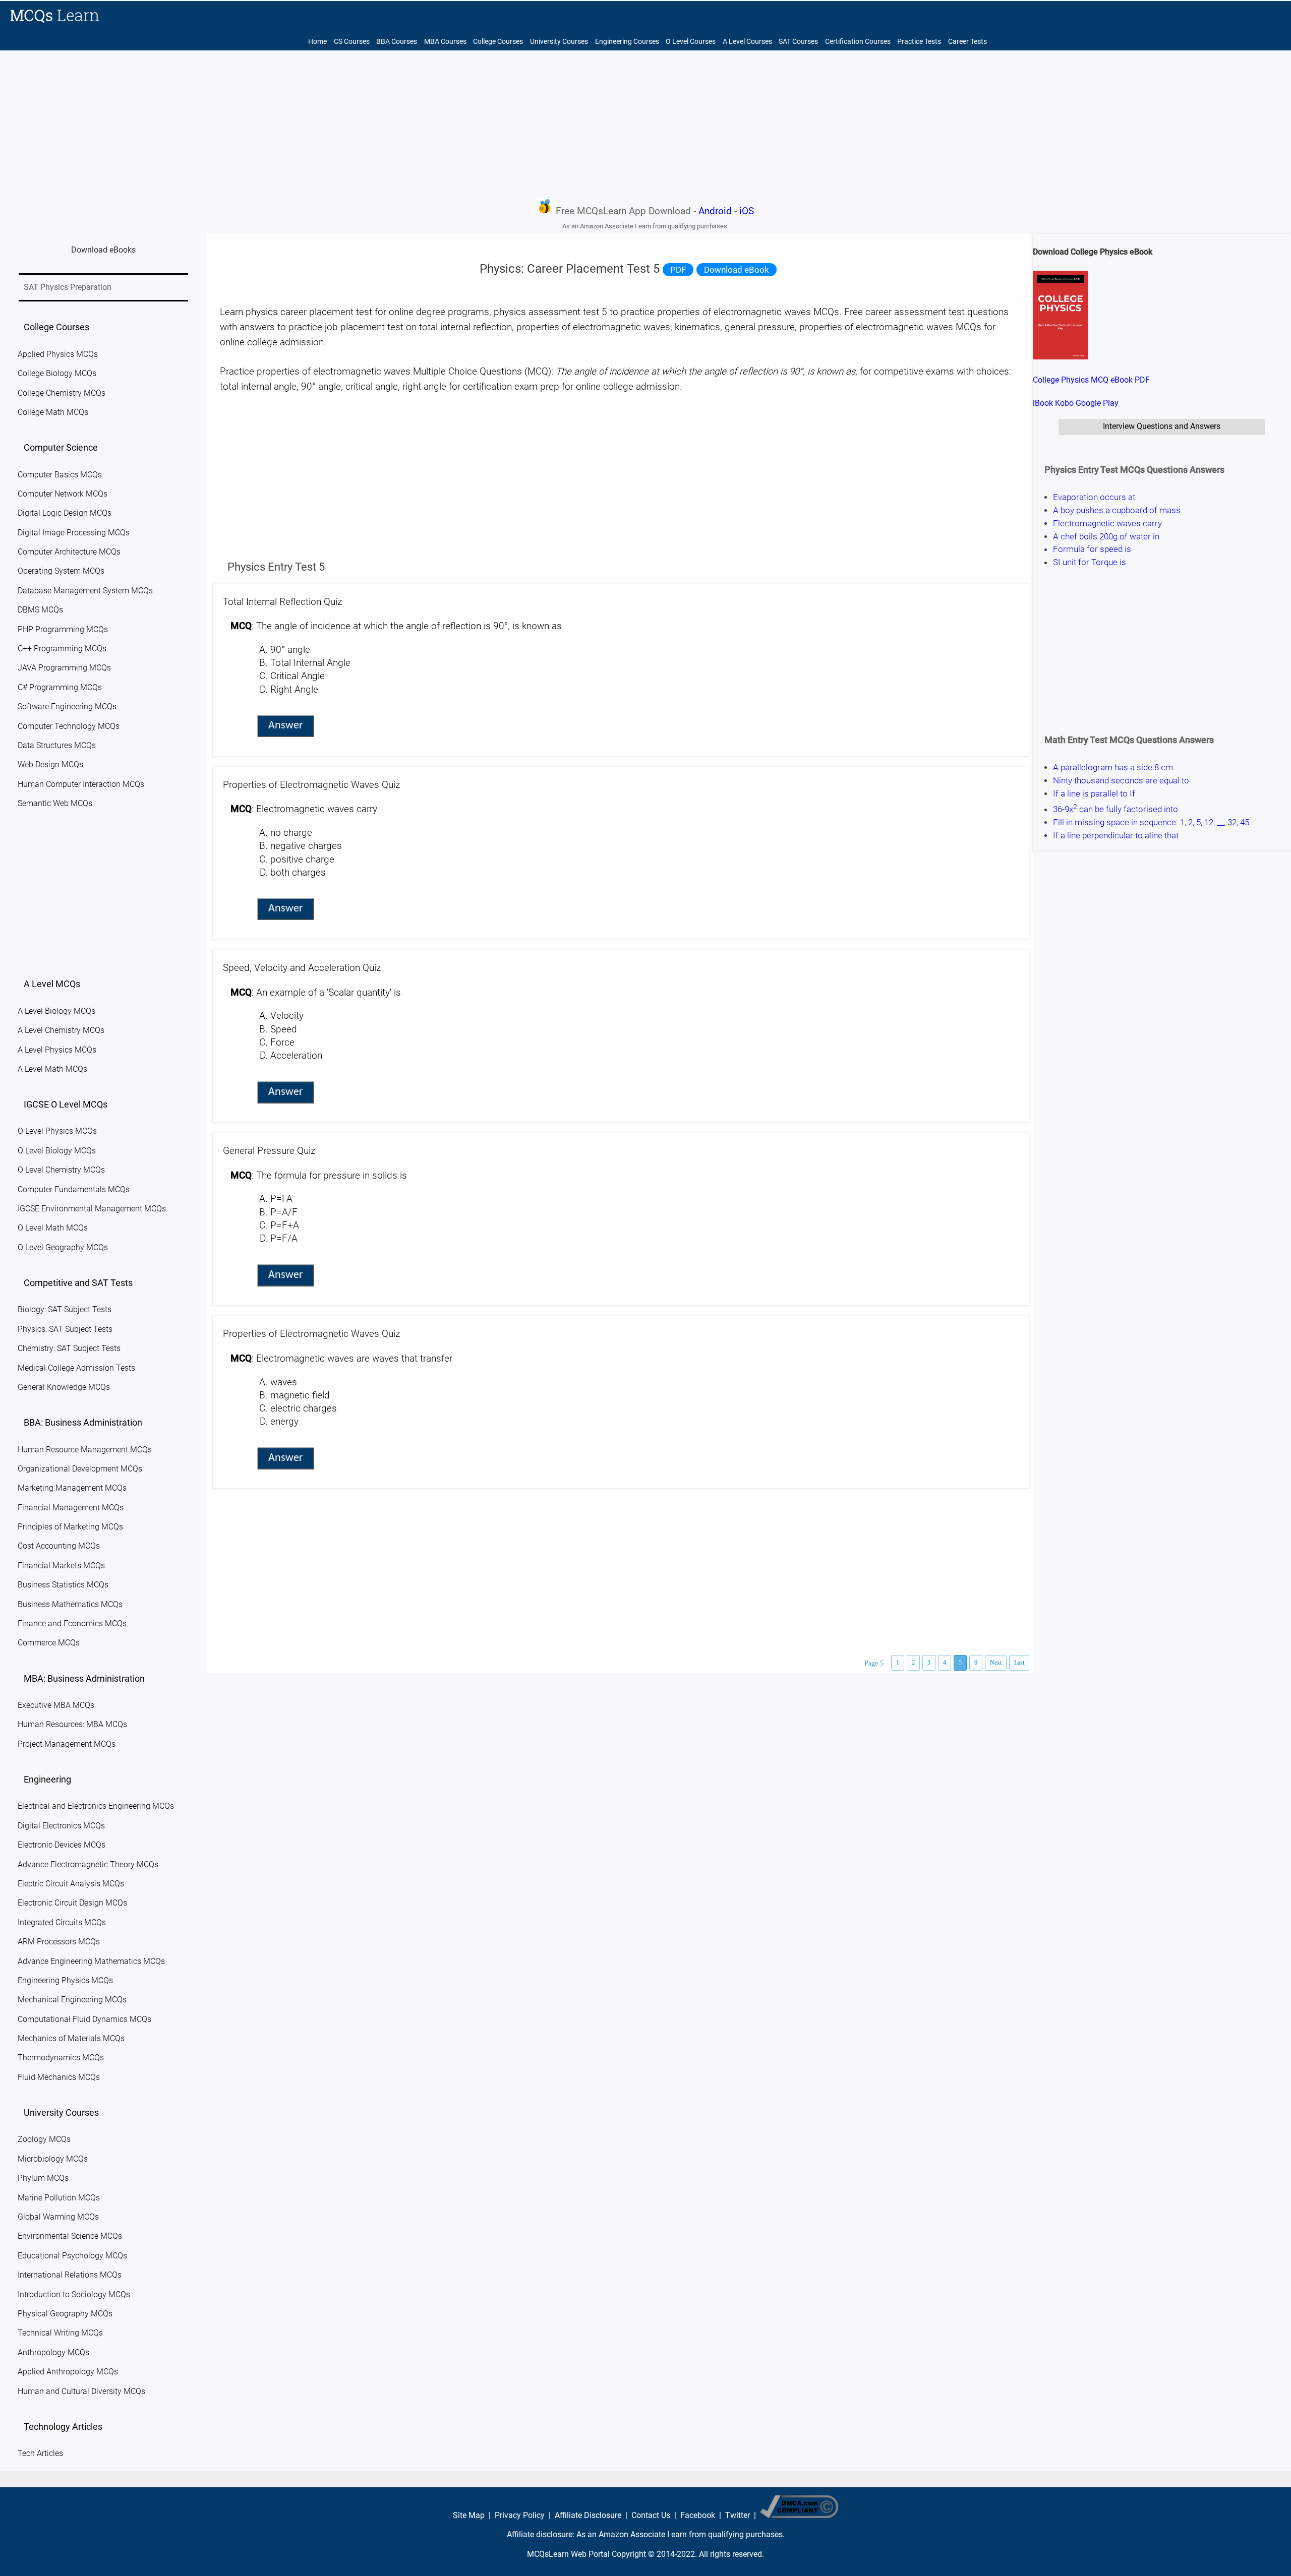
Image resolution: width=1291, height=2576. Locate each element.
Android (715, 211)
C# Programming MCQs (60, 687)
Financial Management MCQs (71, 1508)
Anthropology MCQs (53, 2352)
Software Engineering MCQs (67, 707)
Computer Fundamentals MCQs (74, 1189)
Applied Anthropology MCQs (68, 2372)
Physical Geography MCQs (65, 2314)
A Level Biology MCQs (56, 1011)
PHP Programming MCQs (63, 629)
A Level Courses (747, 42)
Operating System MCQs (61, 571)
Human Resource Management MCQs (85, 1450)
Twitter (738, 2515)
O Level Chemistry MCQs (61, 1170)
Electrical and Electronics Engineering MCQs (96, 1806)
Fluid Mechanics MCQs (59, 2077)
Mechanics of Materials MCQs (71, 2038)
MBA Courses (445, 42)
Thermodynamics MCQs (61, 2058)
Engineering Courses (627, 42)
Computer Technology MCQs (69, 726)
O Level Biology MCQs (57, 1151)
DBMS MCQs (40, 610)
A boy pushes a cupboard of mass (1117, 510)
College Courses (498, 42)
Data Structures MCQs (57, 745)
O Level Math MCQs (53, 1228)
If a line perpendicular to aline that (1116, 835)
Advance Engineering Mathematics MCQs (91, 1961)
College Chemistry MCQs (62, 393)
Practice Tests (919, 42)
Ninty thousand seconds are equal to (1121, 780)
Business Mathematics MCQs (70, 1604)
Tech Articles (40, 2453)
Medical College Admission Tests (76, 1368)
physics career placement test (309, 312)
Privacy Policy (520, 2515)
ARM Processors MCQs (59, 1942)
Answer (286, 726)
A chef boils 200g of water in (1106, 536)
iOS (747, 211)
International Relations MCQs (70, 2275)
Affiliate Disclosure (588, 2515)
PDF (678, 270)
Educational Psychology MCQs (72, 2256)
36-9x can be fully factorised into (1116, 808)
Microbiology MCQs (53, 2159)
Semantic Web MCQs (55, 803)
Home (317, 42)
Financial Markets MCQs (61, 1566)
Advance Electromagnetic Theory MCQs (88, 1864)
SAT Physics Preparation (68, 287)
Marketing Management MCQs (72, 1488)
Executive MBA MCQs (56, 1705)
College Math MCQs (53, 412)
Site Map (469, 2515)
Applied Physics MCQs (58, 354)
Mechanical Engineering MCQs (72, 2000)
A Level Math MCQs (52, 1069)
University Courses (559, 42)
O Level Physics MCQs (57, 1131)
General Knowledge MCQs (64, 1387)
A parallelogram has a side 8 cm (1113, 767)
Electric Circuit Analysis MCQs (71, 1884)
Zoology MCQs (44, 2139)
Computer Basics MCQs (60, 475)
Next (996, 1663)
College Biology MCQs (57, 373)
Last (1019, 1663)
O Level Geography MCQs (63, 1247)
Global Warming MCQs (58, 2217)
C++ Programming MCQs (62, 649)
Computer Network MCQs (63, 494)
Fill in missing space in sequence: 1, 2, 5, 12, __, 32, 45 (1151, 822)
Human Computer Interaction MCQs (81, 784)
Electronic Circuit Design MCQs (72, 1903)
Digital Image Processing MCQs (74, 533)
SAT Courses (798, 42)
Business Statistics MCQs (63, 1585)
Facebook (698, 2515)
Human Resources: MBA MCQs (72, 1724)
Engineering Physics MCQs (65, 1980)
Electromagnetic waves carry (1107, 523)
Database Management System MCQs (85, 591)
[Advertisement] (645, 124)
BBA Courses (397, 42)
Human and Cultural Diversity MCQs (81, 2391)
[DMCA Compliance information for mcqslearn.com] (799, 2515)
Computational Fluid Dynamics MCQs (84, 2019)
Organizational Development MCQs (80, 1469)
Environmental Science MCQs (70, 2236)
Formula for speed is (1092, 549)
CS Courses (352, 42)
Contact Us (651, 2515)
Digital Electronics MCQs (61, 1826)
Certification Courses (858, 42)
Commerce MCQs (49, 1643)
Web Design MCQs (50, 764)
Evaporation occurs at (1094, 497)
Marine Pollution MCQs (59, 2198)
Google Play (1097, 403)
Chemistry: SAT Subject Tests (69, 1348)
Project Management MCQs (67, 1744)
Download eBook (737, 270)
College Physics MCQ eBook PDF (1091, 380)
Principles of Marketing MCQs (70, 1527)
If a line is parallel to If (1094, 793)
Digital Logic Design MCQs (65, 513)
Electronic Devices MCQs (62, 1845)
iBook (1043, 403)
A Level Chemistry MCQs (61, 1030)
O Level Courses (691, 42)
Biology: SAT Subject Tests (65, 1309)
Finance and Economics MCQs (72, 1623)
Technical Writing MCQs (60, 2333)
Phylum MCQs (43, 2178)
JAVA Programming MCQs (64, 668)
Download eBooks (103, 250)
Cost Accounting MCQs (59, 1546)
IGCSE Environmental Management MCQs (92, 1209)
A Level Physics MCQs (57, 1050)
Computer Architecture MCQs (69, 552)
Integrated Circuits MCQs (62, 1922)
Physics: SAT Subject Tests (65, 1329)
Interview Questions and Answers (1162, 426)
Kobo (1064, 403)
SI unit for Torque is (1090, 562)
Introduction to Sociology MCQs (74, 2294)
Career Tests (967, 42)
